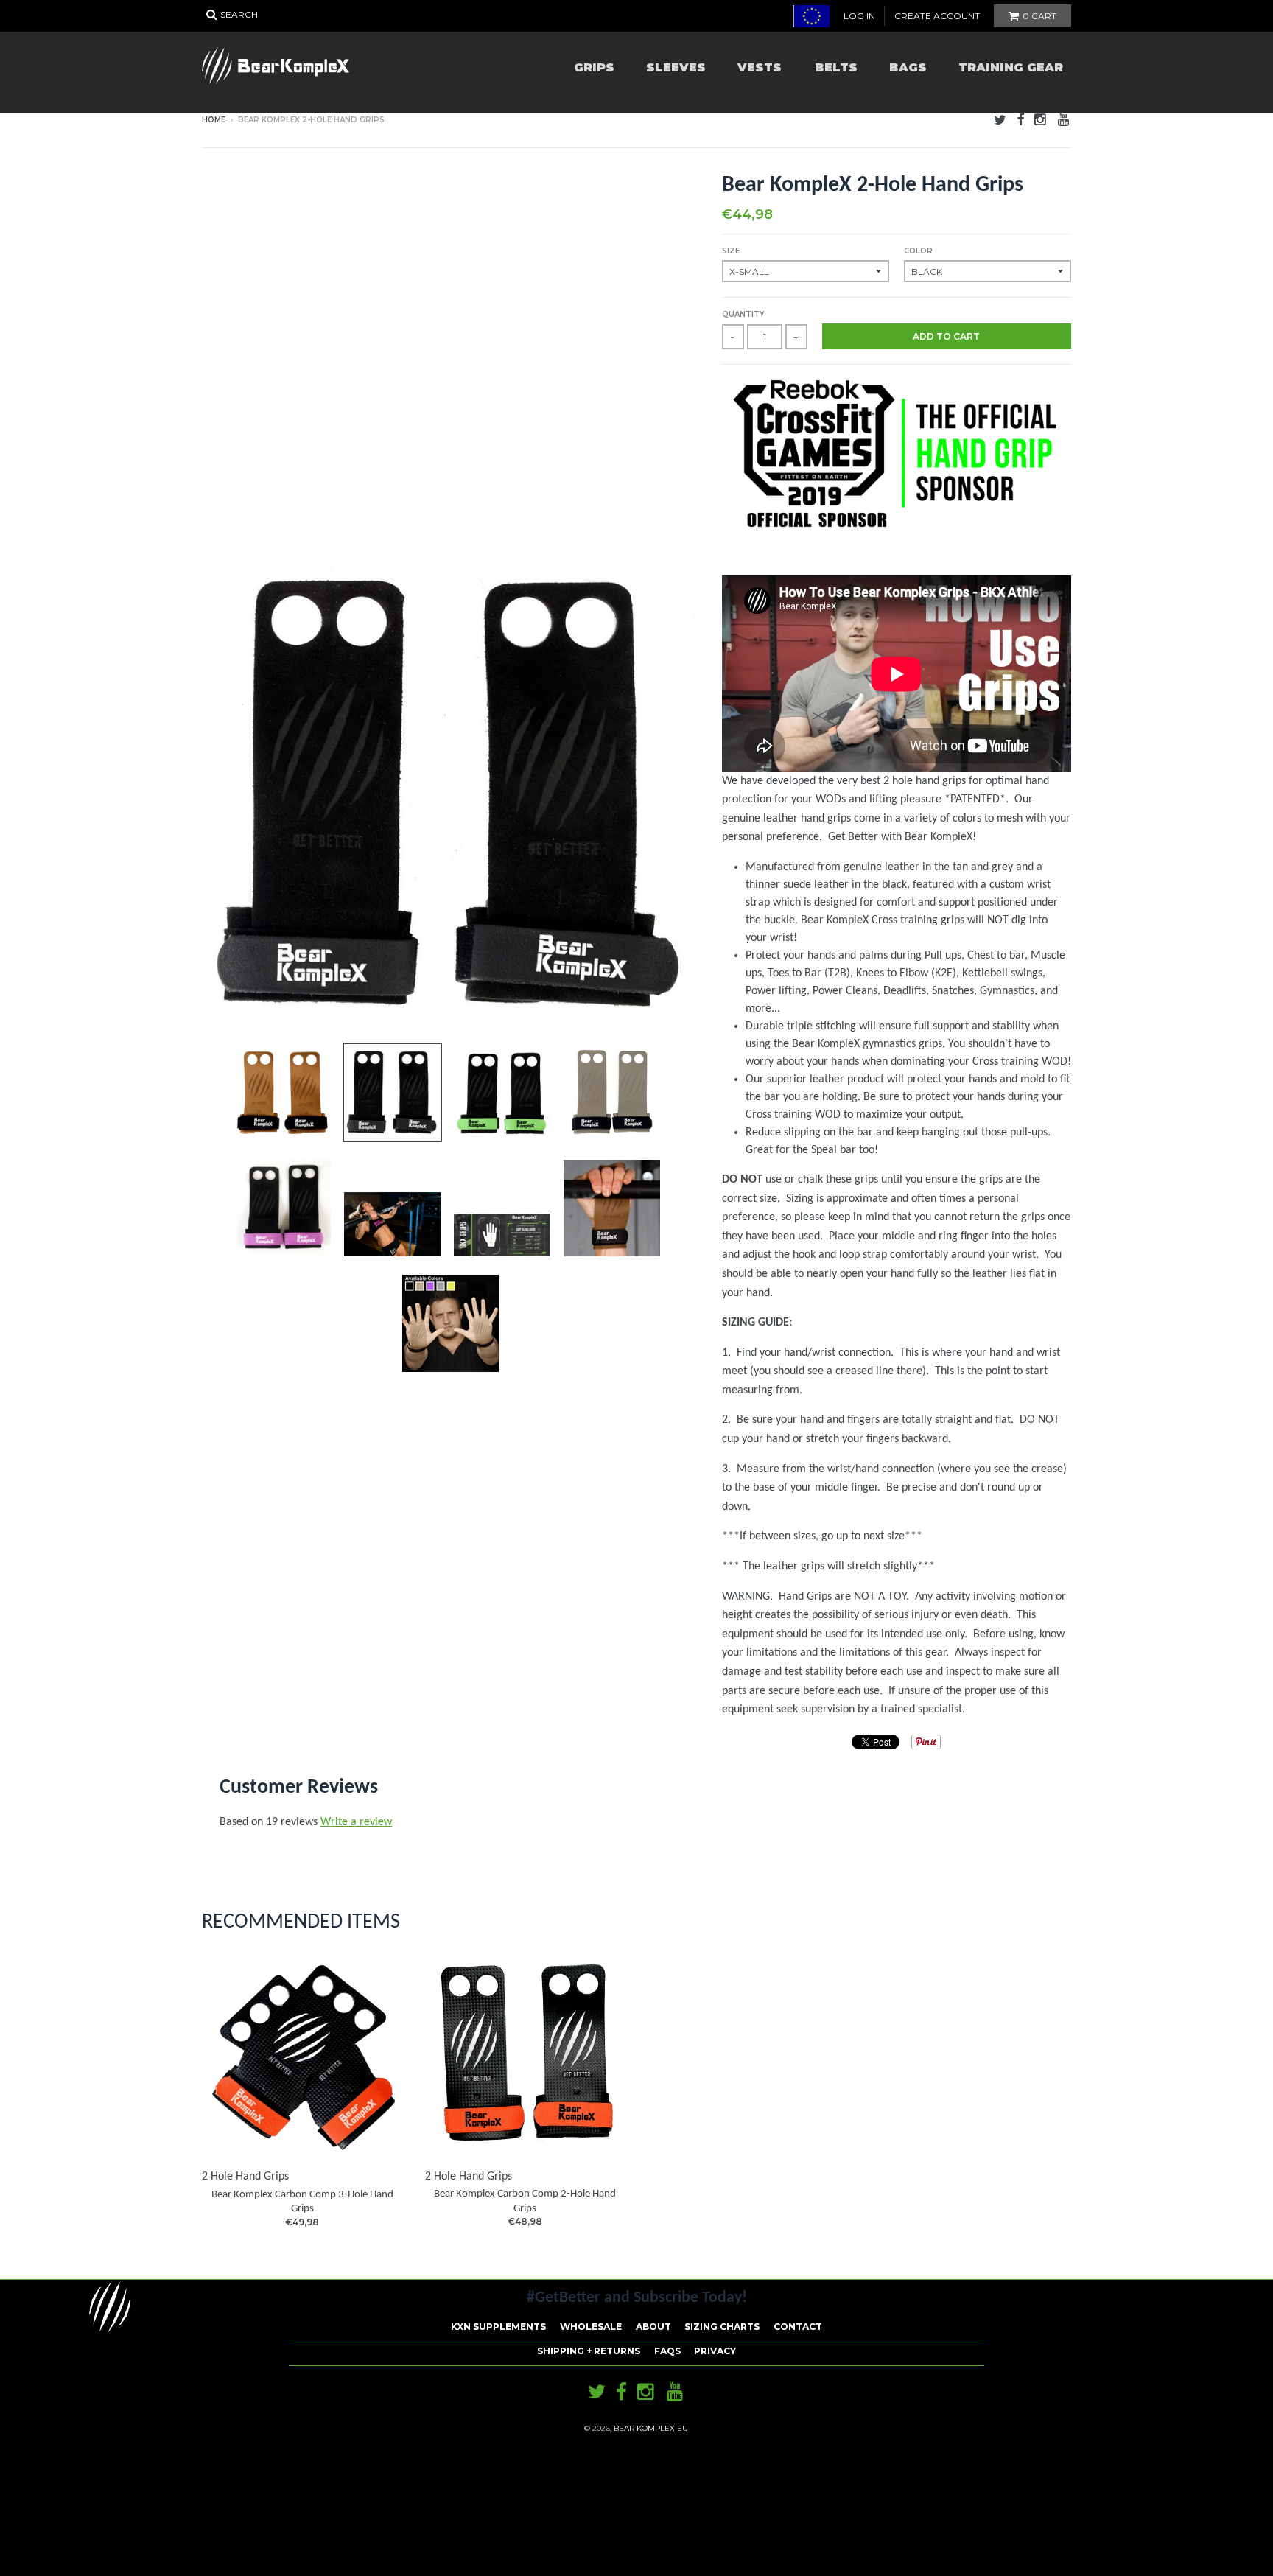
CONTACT (798, 2327)
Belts (836, 67)
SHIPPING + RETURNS (589, 2351)
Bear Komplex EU (651, 2428)
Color (918, 251)
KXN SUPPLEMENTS (498, 2327)
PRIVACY (715, 2351)
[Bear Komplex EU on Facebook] (1020, 121)
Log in (859, 16)
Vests (760, 67)
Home (214, 120)
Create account (937, 16)
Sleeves (676, 67)
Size (731, 251)
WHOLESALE (591, 2327)
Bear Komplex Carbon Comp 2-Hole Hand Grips (525, 2201)
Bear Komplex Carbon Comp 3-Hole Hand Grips (302, 2202)
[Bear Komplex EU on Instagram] (1041, 121)
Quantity (743, 314)
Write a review (356, 1822)
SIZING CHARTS (722, 2327)
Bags (908, 67)
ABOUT (653, 2327)
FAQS (667, 2351)
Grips (594, 67)
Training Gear (1011, 67)
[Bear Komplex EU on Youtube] (1065, 121)
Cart (1039, 16)
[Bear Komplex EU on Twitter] (1000, 121)
